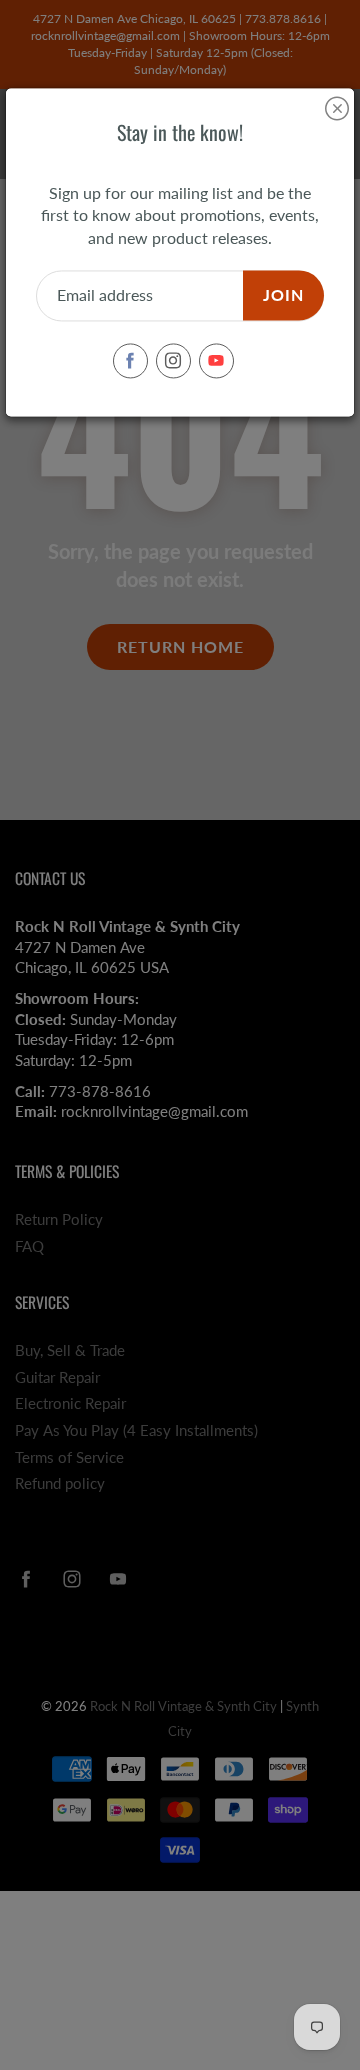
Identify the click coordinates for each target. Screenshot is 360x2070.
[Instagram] (173, 360)
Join (283, 295)
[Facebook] (130, 360)
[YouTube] (216, 360)
